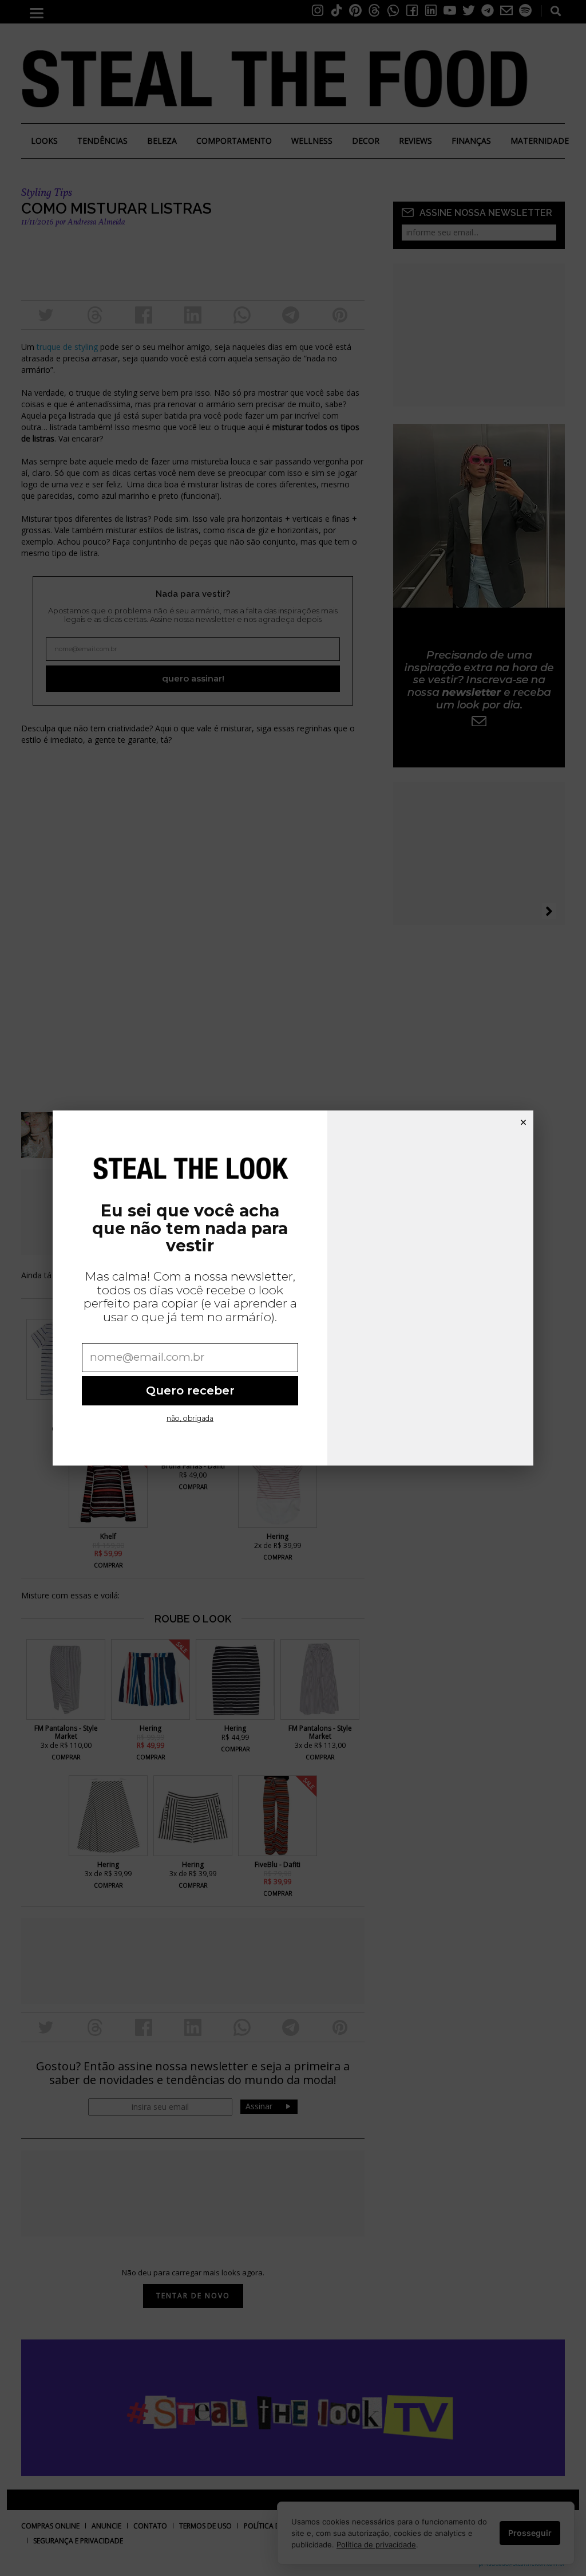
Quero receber (190, 1391)
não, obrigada (190, 1418)
